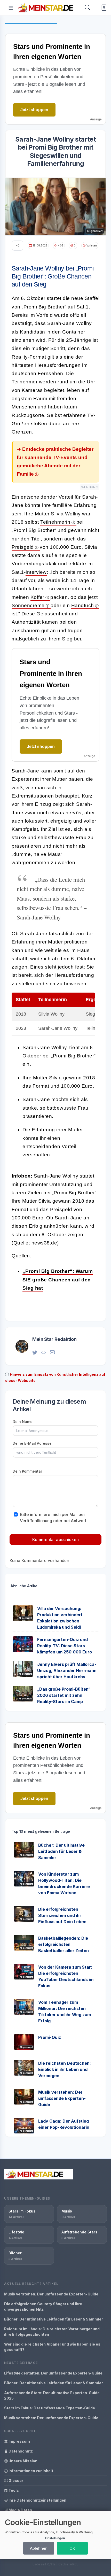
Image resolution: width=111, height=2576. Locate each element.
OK (72, 2548)
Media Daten (20, 2510)
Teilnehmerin (55, 522)
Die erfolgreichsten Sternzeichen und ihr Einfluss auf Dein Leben (62, 1915)
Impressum (19, 2441)
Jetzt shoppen (34, 110)
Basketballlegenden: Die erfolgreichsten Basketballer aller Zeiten (64, 1944)
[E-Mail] (52, 1352)
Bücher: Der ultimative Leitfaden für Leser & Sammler (61, 1851)
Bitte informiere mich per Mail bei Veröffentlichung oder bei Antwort (53, 1518)
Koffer (37, 597)
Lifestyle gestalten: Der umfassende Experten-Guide (53, 2373)
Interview (36, 572)
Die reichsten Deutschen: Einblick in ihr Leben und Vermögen (65, 2069)
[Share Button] (18, 246)
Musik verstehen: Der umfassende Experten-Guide (62, 2098)
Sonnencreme (28, 605)
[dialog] (55, 2535)
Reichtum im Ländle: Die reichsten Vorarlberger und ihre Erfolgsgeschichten (52, 2332)
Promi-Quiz (50, 2037)
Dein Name (23, 1422)
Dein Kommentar (27, 1471)
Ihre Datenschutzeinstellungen (37, 2500)
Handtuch (83, 605)
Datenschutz (20, 2451)
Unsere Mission (23, 2461)
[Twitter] (35, 1352)
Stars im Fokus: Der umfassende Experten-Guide (50, 2408)
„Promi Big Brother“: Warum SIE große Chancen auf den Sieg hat (58, 1280)
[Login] (103, 8)
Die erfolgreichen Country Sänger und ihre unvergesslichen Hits (43, 2307)
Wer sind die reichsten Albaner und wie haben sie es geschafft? (52, 2347)
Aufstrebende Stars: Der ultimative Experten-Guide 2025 (52, 2395)
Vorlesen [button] (92, 245)
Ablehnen (39, 2548)
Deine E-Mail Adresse (32, 1443)
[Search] (88, 8)
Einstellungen (55, 2538)
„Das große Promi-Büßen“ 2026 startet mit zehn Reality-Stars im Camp (64, 1695)
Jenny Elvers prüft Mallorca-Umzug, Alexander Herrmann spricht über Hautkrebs (67, 1670)
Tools (13, 2490)
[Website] (43, 1352)
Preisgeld (23, 547)
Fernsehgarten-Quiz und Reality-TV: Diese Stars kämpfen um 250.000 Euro (65, 1646)
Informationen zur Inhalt (30, 2471)
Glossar (15, 2481)
